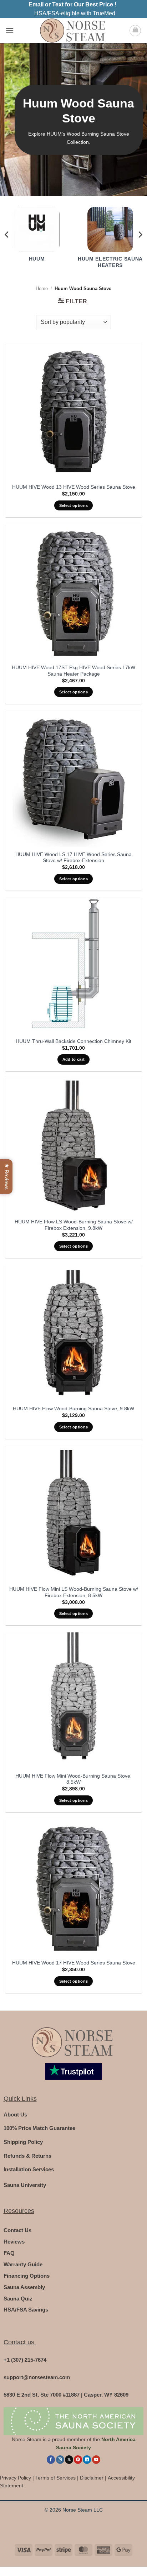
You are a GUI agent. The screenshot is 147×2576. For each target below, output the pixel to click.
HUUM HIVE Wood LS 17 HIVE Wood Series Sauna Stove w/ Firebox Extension (73, 858)
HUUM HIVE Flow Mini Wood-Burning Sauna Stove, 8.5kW (73, 1779)
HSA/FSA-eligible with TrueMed (75, 13)
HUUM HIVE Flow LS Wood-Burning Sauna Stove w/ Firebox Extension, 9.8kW (74, 1225)
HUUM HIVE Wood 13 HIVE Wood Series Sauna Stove (74, 487)
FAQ (9, 2253)
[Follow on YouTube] (96, 2460)
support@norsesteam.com (37, 2377)
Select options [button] (74, 505)
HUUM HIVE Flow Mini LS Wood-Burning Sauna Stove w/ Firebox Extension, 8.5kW (74, 1592)
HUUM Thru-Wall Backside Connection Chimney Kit (73, 1041)
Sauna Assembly (24, 2287)
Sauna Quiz (18, 2299)
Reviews (14, 2242)
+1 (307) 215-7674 (25, 2360)
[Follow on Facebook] (51, 2460)
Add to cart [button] (74, 1059)
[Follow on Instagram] (60, 2460)
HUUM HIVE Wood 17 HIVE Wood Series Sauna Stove (74, 1963)
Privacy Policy (16, 2478)
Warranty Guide (23, 2264)
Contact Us (17, 2230)
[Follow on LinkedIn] (87, 2460)
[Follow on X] (69, 2460)
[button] (10, 30)
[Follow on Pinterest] (78, 2460)
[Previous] (7, 234)
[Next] (140, 234)
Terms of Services (55, 2478)
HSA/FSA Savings (26, 2310)
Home (42, 288)
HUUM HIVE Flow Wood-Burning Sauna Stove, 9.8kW (73, 1409)
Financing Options (27, 2276)
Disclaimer (92, 2478)
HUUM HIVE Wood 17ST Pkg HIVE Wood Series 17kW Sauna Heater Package (73, 671)
